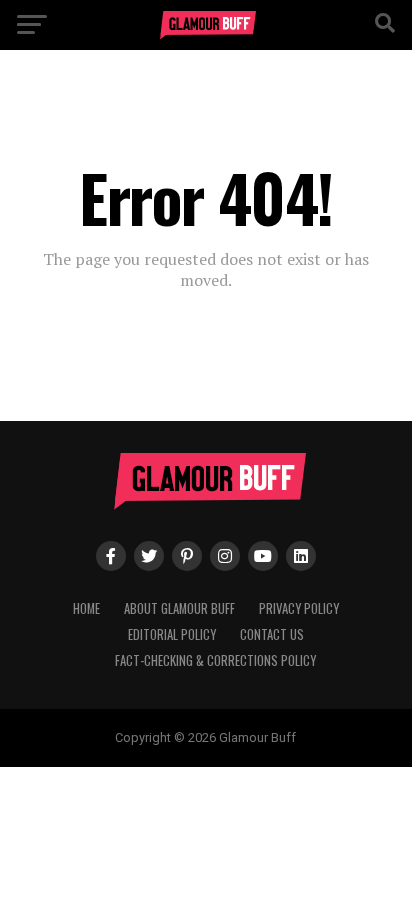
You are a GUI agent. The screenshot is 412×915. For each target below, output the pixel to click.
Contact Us (272, 634)
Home (86, 608)
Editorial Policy (172, 634)
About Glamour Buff (179, 608)
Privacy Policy (299, 608)
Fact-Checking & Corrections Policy (215, 660)
